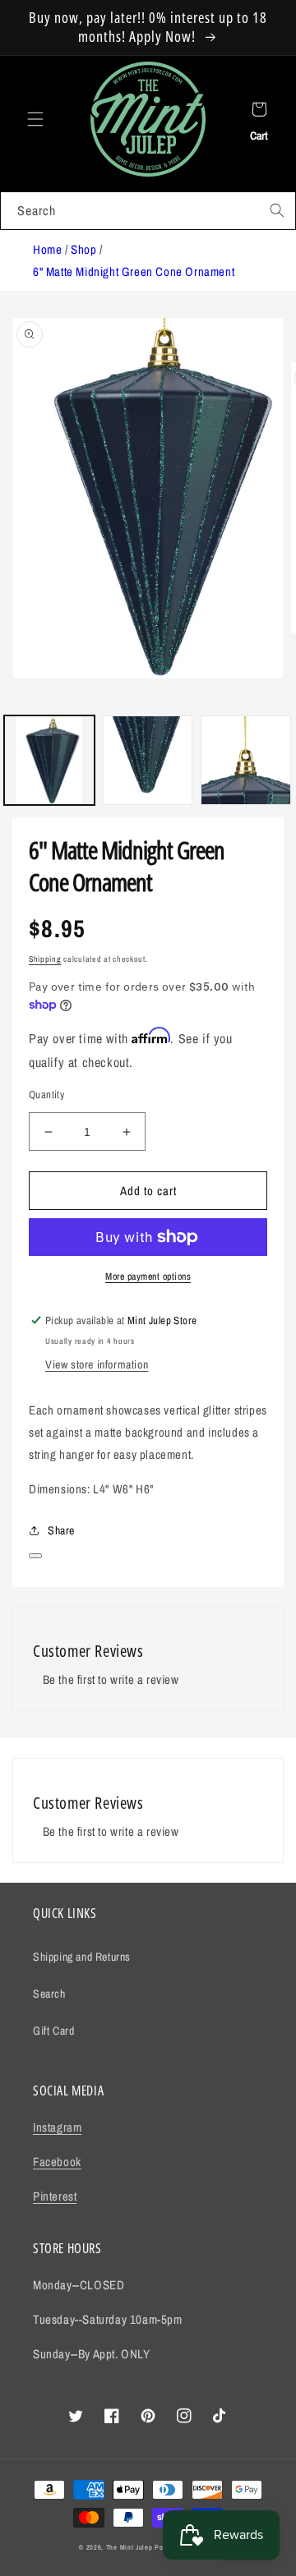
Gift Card (53, 2031)
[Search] (277, 210)
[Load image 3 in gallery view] (246, 761)
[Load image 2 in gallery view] (148, 761)
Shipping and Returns (82, 1957)
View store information (97, 1364)
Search (49, 1994)
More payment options (148, 1276)
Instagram (57, 2127)
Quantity (46, 1095)
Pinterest (55, 2196)
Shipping (45, 959)
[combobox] (148, 211)
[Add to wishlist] (35, 1556)
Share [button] (61, 1530)
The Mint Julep (129, 2547)
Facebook (57, 2162)
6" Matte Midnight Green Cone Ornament (134, 271)
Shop (83, 249)
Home (47, 249)
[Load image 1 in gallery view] (49, 761)
